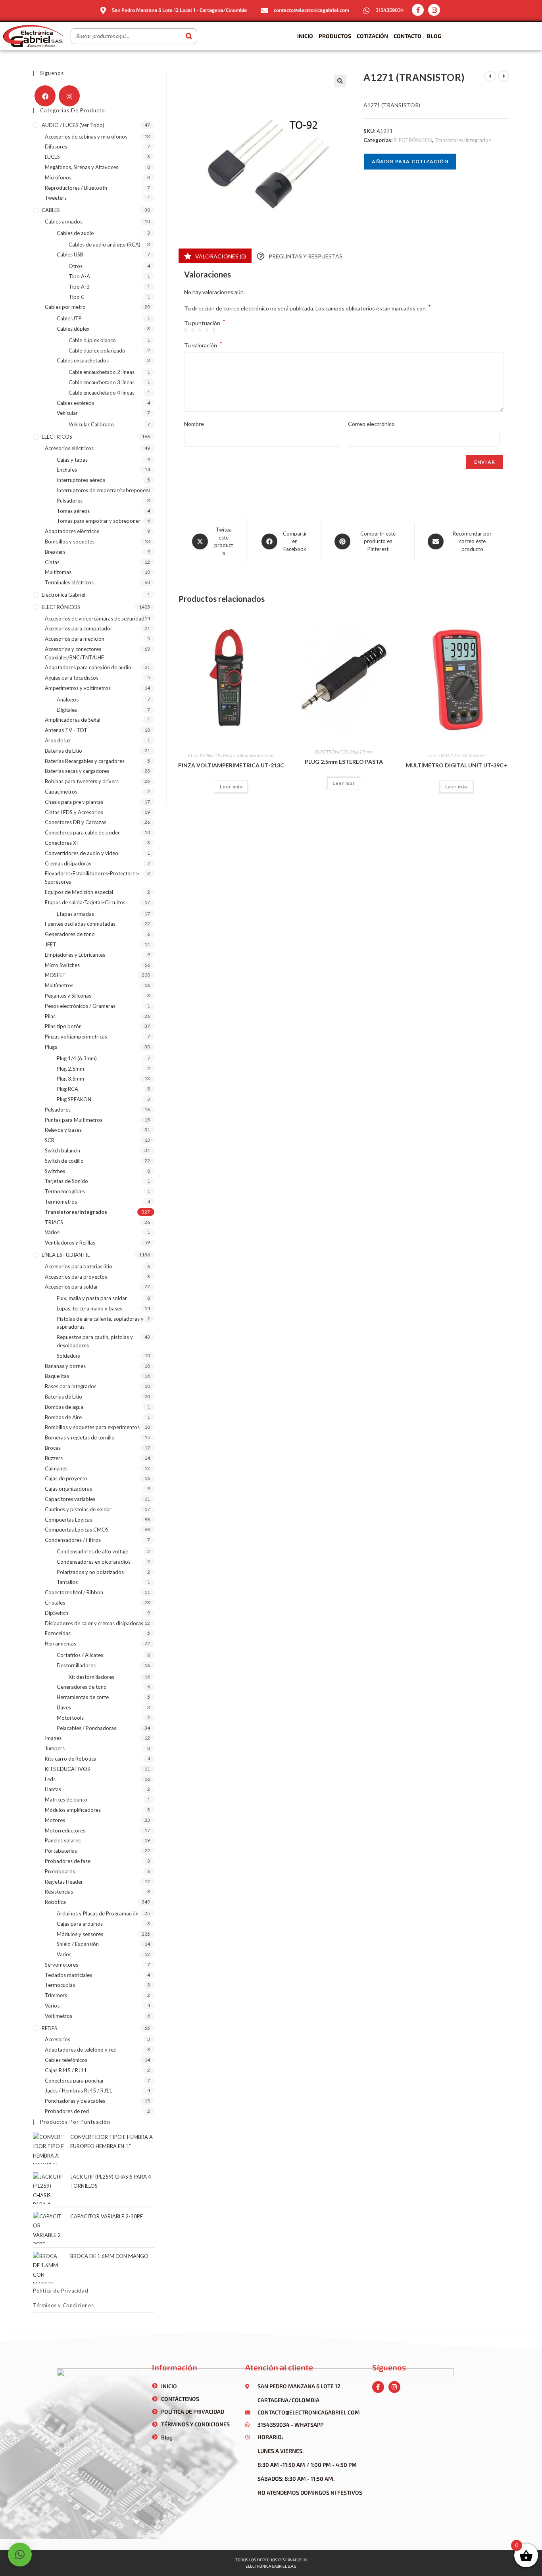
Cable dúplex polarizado (97, 351)
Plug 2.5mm (361, 752)
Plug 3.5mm (70, 1079)
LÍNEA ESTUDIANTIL (66, 1255)
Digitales (67, 710)
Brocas (53, 1448)
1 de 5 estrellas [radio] (187, 330)
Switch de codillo (64, 1161)
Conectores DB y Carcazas (76, 822)
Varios (52, 1232)
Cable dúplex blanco (92, 340)
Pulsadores (70, 501)
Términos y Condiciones (63, 2305)
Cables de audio (75, 233)
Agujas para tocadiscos (72, 678)
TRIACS (54, 1222)
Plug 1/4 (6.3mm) (77, 1058)
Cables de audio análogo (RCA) (105, 245)
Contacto (407, 36)
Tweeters (56, 198)
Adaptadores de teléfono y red (81, 2050)
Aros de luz (58, 740)
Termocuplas (60, 1985)
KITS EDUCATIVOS (67, 1769)
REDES (49, 2028)
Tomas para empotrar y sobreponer (99, 521)
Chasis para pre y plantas (74, 802)
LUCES (52, 157)
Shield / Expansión (78, 1944)
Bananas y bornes (65, 1366)
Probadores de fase (68, 1861)
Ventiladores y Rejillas (70, 1243)
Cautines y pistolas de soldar (78, 1509)
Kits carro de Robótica (71, 1759)
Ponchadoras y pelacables (75, 2101)
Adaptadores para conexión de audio (88, 667)
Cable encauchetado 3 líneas (102, 382)
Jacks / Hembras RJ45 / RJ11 (79, 2090)
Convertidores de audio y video (82, 853)
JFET (51, 944)
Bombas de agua (64, 1407)
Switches (55, 1171)
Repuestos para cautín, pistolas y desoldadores (95, 1341)
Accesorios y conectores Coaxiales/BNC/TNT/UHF (74, 653)
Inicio (305, 36)
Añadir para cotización (410, 161)
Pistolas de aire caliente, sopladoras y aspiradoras (100, 1323)
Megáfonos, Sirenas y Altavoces (82, 167)
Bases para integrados (71, 1386)
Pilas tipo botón (63, 1026)
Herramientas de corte (83, 1697)
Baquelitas (57, 1376)
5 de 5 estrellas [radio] (215, 330)
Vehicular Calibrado (91, 424)
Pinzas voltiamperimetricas (249, 755)
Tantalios (67, 1582)
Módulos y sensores (80, 1934)
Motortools (70, 1718)
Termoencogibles (65, 1191)
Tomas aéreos (73, 511)
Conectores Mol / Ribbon (74, 1592)
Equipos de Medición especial (79, 892)
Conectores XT (62, 843)
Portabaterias (61, 1851)
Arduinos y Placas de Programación (98, 1913)
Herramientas (61, 1643)
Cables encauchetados (83, 360)
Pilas (50, 1016)
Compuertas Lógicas (68, 1520)
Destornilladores (76, 1665)
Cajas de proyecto (66, 1478)
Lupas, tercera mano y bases (89, 1308)
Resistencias (59, 1892)
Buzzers (54, 1458)
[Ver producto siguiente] (504, 76)
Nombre (194, 424)
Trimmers (56, 1995)
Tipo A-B (79, 287)
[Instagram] (434, 10)
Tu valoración (203, 345)
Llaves (64, 1707)
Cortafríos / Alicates (80, 1655)
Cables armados (64, 222)
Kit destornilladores (91, 1677)
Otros (76, 266)
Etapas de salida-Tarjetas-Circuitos (85, 902)
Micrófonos (58, 177)
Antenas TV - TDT (66, 730)
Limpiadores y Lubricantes (75, 955)
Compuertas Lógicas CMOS (77, 1530)
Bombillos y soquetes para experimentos (92, 1427)
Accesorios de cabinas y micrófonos (86, 137)
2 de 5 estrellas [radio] (194, 330)
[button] (340, 81)
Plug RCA (67, 1089)
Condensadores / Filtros (73, 1540)
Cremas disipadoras (68, 863)
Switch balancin (62, 1150)
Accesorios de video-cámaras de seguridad (95, 618)
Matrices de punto (66, 1800)
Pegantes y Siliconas (68, 996)
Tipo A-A (79, 276)
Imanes (53, 1738)
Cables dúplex (73, 329)
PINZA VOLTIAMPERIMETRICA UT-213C (231, 765)
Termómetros (61, 1202)
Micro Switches (62, 965)
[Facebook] (45, 96)
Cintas (52, 562)
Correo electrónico (371, 424)
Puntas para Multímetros (74, 1120)
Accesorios (58, 2039)
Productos (335, 36)
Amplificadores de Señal (73, 720)
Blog (434, 36)
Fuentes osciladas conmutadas (80, 924)
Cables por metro (65, 307)
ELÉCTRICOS (57, 437)
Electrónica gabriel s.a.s (271, 2566)
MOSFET (55, 975)
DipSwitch (57, 1613)
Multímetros (474, 755)
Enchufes (67, 470)
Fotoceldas (58, 1633)
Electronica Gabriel (63, 595)
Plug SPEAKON (74, 1099)
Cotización (372, 36)
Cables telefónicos (66, 2060)
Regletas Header (64, 1882)
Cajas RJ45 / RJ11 (66, 2070)
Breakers (55, 552)
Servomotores (62, 1965)
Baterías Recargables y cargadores (85, 761)
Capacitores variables (70, 1499)
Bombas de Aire (63, 1417)
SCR (50, 1140)
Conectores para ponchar (74, 2081)
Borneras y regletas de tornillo (80, 1437)
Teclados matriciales (68, 1975)
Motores (55, 1820)
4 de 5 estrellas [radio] (208, 330)
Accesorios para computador (79, 628)
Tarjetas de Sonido (66, 1181)
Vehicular (67, 413)
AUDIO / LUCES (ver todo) (73, 125)
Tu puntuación (205, 323)
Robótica (55, 1902)
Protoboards (60, 1871)
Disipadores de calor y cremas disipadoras (94, 1623)
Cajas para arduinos (80, 1924)
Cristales (55, 1603)
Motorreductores (65, 1830)
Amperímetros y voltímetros (78, 688)
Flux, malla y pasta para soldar (92, 1298)
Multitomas (58, 572)
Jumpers (55, 1748)
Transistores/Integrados (463, 140)
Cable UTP (69, 318)
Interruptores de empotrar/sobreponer (102, 490)
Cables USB (70, 254)
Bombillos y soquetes (70, 541)
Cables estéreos (75, 403)
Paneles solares (63, 1840)
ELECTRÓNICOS (413, 140)
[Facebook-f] (418, 10)
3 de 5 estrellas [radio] (201, 330)
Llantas (53, 1789)
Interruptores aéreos (81, 480)
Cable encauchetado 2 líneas (102, 372)
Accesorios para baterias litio (79, 1266)
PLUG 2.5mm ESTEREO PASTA (344, 762)
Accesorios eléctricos (69, 448)
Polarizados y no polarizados (90, 1572)
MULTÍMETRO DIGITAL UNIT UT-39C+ (456, 765)
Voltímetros (59, 2016)
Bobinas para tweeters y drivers (82, 781)
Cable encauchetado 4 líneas (102, 393)
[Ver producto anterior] (490, 76)
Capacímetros (61, 792)
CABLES (51, 210)
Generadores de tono (70, 934)
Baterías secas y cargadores (77, 771)
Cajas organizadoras (68, 1489)
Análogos (68, 699)
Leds (50, 1779)
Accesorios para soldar (71, 1287)
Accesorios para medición (75, 639)
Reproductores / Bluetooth (76, 188)
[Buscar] (189, 36)
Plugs (51, 1047)
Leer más (231, 787)
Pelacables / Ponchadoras (86, 1728)
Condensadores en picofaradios (94, 1562)
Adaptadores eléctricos (72, 531)
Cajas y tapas (72, 460)
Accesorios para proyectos (76, 1277)
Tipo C (77, 297)
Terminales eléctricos (69, 582)
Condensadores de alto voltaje (92, 1551)
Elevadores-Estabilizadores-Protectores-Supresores (92, 878)
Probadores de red (67, 2111)
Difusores (56, 146)
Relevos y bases (63, 1130)
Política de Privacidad (61, 2291)
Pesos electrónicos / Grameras (80, 1006)
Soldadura (69, 1356)
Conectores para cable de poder (82, 832)
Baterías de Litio (63, 751)
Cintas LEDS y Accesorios (74, 812)
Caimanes (56, 1468)
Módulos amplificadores (73, 1810)
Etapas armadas (75, 914)
